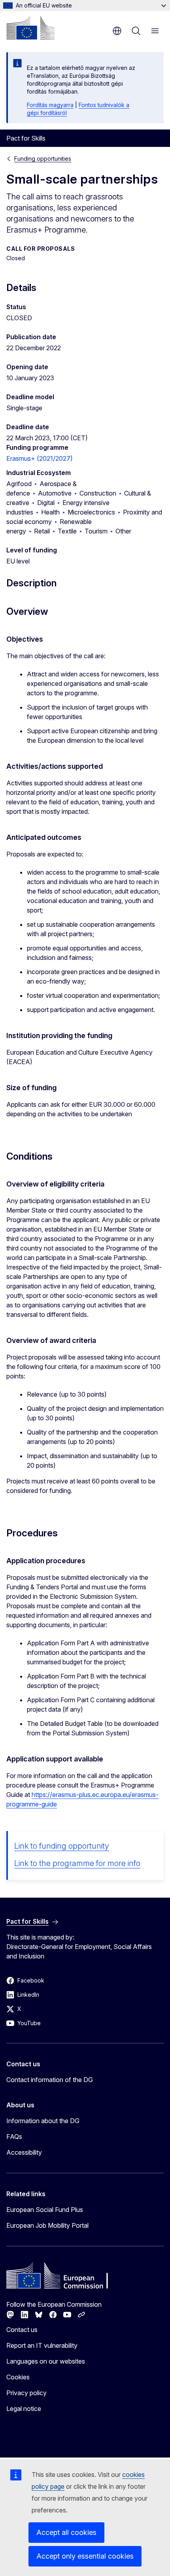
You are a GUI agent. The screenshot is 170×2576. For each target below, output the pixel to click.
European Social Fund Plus (45, 2210)
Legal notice (24, 2409)
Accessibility (24, 2152)
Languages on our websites (46, 2361)
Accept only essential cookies (85, 2556)
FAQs (14, 2137)
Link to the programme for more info (77, 1863)
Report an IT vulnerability (42, 2345)
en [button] (117, 31)
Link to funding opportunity (62, 1846)
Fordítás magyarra (50, 105)
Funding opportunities (43, 159)
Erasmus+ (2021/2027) (40, 458)
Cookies (18, 2377)
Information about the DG (43, 2121)
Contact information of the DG (50, 2080)
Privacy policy (26, 2393)
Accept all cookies (66, 2532)
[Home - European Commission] (30, 28)
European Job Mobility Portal (47, 2225)
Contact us (22, 2330)
